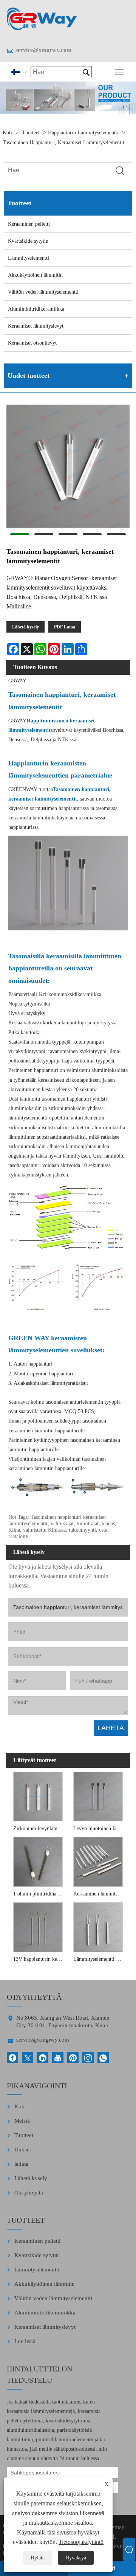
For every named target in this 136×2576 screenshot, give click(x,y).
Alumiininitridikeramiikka (36, 309)
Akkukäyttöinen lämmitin (35, 275)
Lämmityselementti (29, 258)
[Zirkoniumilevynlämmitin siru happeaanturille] (38, 1796)
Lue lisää (25, 2341)
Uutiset (23, 2149)
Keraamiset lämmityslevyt (36, 326)
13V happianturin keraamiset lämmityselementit (39, 1959)
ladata (21, 2164)
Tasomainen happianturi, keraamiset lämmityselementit (63, 142)
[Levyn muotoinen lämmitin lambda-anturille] (98, 1796)
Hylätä (38, 2558)
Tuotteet (31, 133)
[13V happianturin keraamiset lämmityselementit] (38, 1926)
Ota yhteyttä (29, 2193)
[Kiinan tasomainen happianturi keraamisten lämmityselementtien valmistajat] (42, 19)
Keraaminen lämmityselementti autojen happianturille (99, 1894)
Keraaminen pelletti (29, 224)
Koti (7, 133)
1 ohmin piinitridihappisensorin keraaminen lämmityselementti (39, 1894)
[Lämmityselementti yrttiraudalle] (98, 1926)
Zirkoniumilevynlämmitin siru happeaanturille (39, 1828)
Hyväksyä (76, 2558)
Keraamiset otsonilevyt (32, 343)
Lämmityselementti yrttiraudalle (99, 1959)
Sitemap (115, 2527)
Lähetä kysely (25, 627)
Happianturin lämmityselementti (83, 133)
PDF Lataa (65, 627)
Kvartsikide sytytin (28, 241)
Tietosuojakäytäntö (81, 2542)
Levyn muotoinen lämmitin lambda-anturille (99, 1828)
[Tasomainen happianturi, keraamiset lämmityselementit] (68, 467)
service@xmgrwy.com (43, 50)
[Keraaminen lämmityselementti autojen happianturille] (98, 1861)
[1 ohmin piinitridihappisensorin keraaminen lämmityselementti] (38, 1861)
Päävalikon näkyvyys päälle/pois (120, 72)
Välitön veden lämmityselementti (43, 292)
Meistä (22, 2121)
